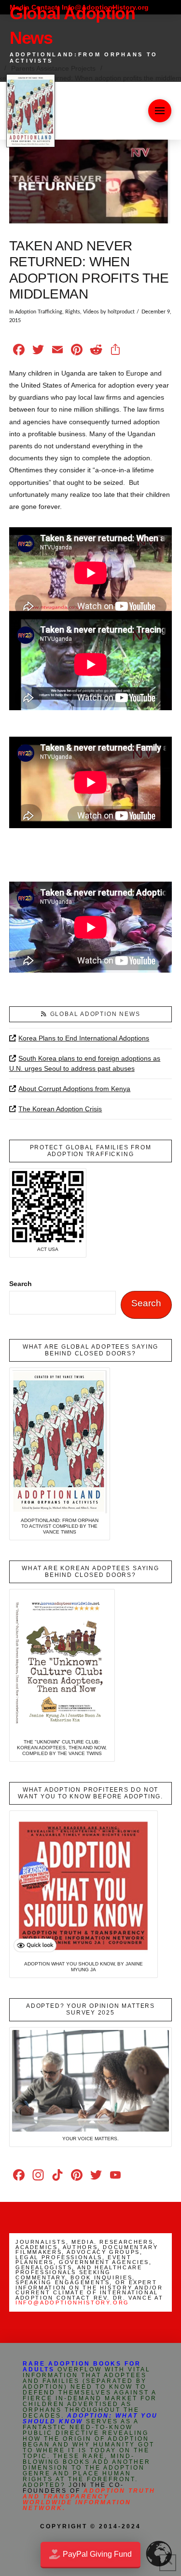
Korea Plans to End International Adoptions (84, 1038)
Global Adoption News (95, 1014)
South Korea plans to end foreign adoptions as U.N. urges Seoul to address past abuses (85, 1063)
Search (21, 1284)
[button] (160, 111)
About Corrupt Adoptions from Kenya (74, 1089)
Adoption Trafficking (39, 312)
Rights (73, 312)
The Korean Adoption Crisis (60, 1109)
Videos (91, 312)
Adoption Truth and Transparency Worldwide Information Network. (89, 2499)
